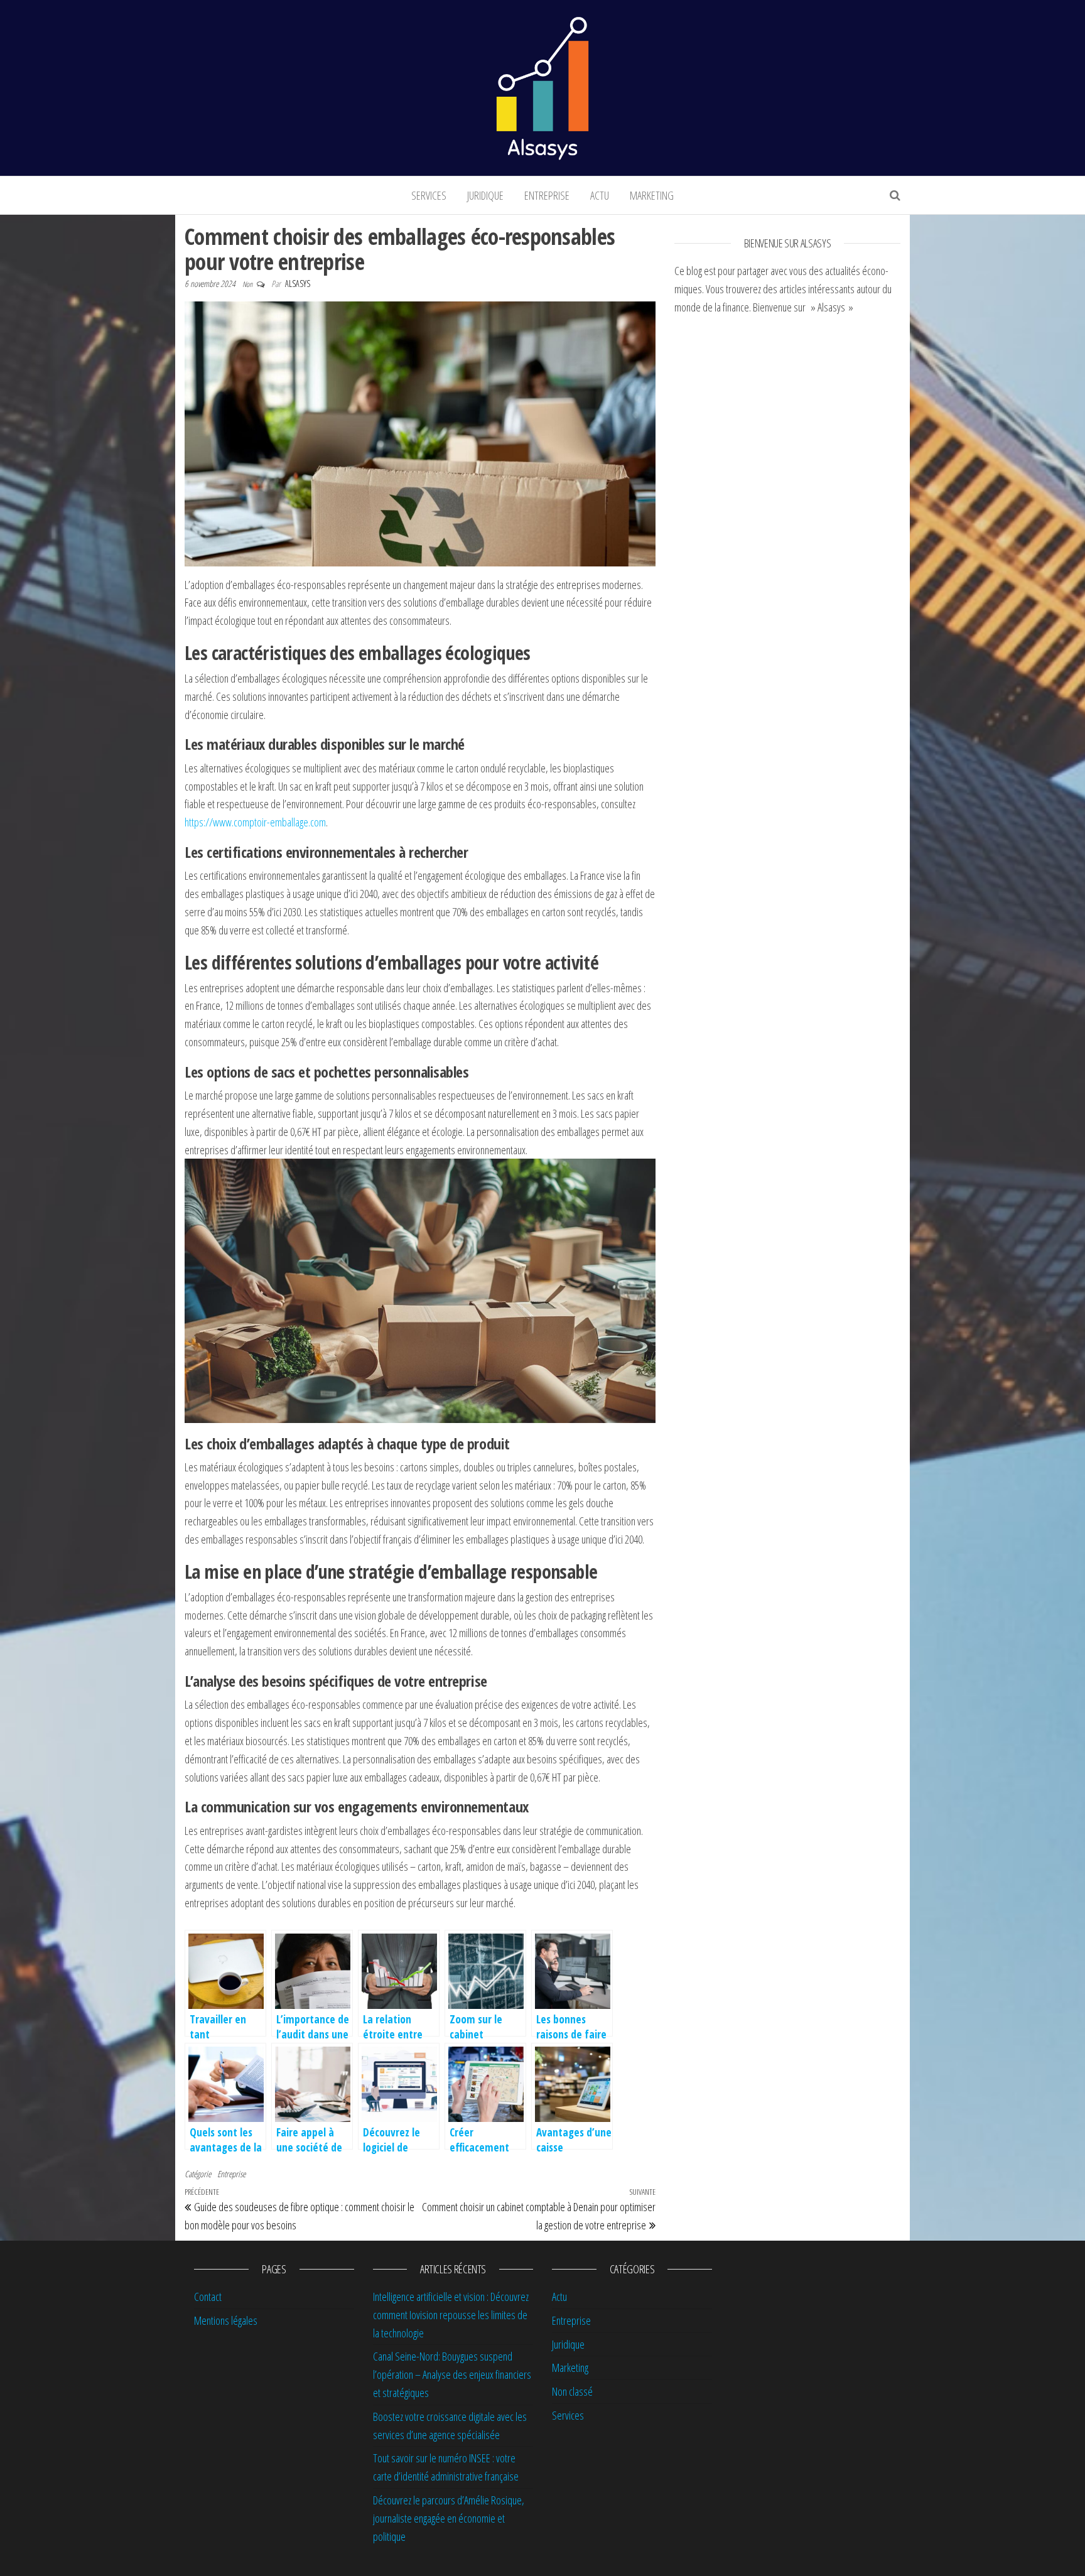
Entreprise (547, 195)
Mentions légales (226, 2320)
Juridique (485, 195)
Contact (208, 2297)
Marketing (652, 195)
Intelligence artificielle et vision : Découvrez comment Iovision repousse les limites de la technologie (451, 2315)
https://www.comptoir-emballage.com (255, 822)
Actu (600, 195)
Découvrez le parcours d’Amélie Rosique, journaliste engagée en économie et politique (449, 2518)
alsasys (298, 284)
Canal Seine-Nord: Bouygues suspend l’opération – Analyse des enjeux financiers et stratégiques (452, 2374)
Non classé (572, 2391)
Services (429, 195)
